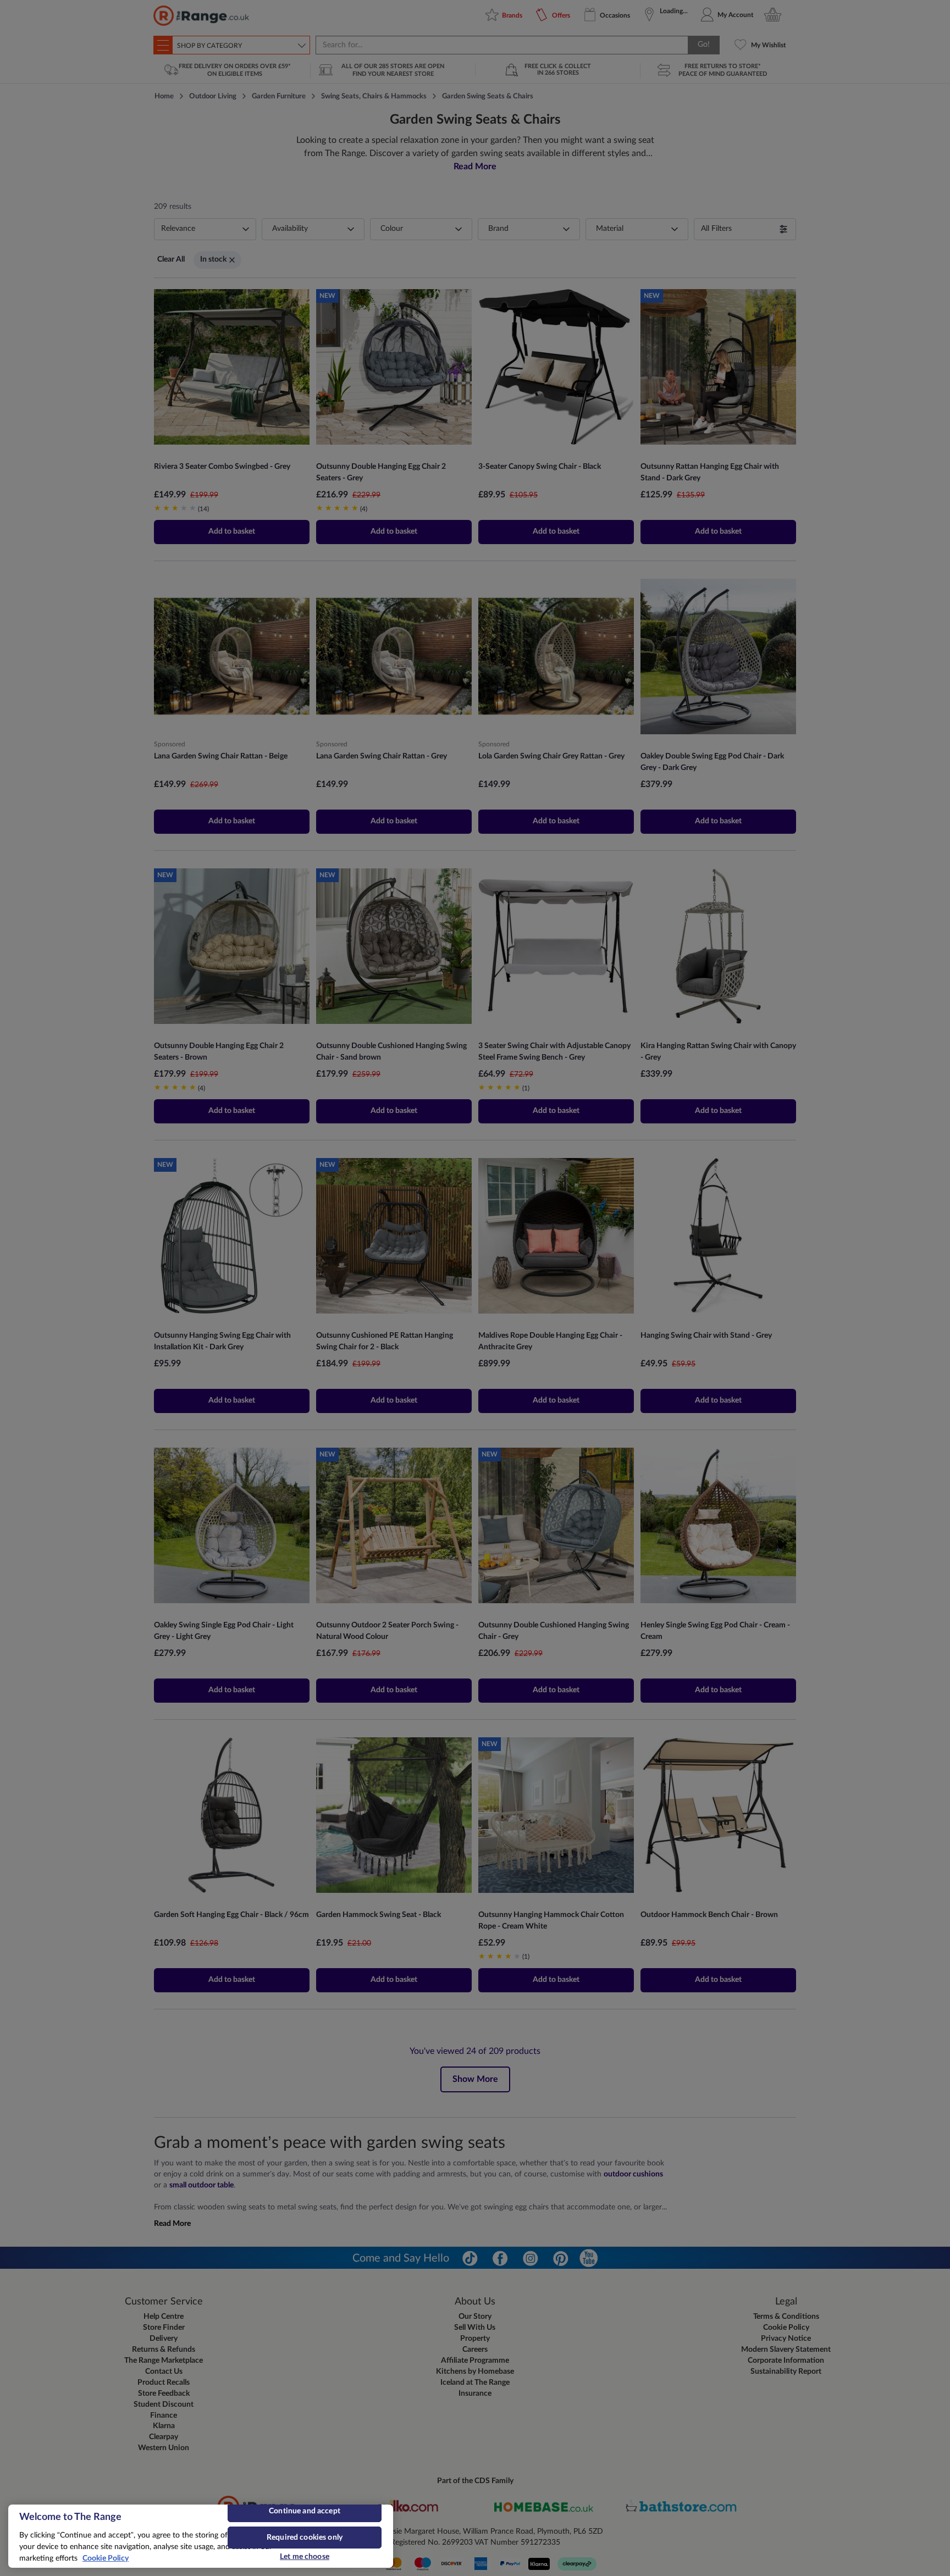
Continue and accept (305, 2511)
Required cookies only (305, 2538)
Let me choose (305, 2557)
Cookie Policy (106, 2558)
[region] (201, 2536)
